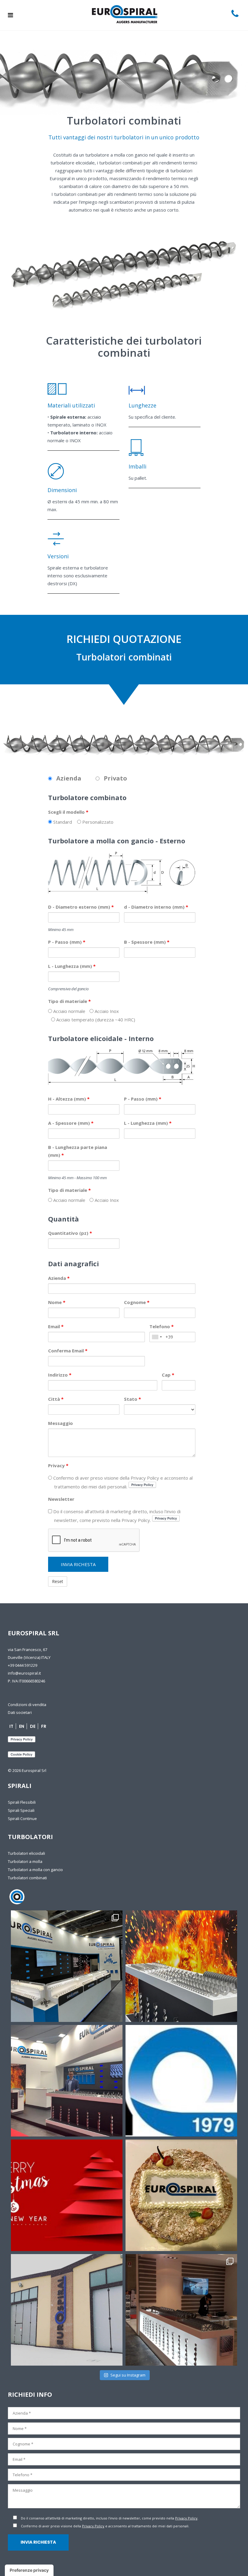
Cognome (137, 1302)
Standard (62, 822)
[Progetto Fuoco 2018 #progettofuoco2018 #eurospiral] (181, 2310)
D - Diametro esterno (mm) (81, 907)
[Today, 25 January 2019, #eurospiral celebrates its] (181, 2081)
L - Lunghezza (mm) (72, 966)
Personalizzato (97, 822)
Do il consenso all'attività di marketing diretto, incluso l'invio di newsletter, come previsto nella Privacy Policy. (116, 1516)
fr (44, 1726)
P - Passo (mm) (67, 942)
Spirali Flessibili (22, 1802)
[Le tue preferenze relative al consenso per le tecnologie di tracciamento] (29, 2570)
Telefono (162, 1326)
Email (56, 1326)
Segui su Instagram (128, 2375)
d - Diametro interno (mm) (156, 907)
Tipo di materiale (69, 1001)
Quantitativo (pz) (70, 1233)
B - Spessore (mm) (147, 942)
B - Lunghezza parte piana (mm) (78, 1151)
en (22, 1726)
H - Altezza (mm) (69, 1099)
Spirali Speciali (21, 1810)
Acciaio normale (69, 1011)
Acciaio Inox (106, 1011)
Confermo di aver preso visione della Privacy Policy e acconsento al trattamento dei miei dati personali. (122, 1482)
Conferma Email (68, 1351)
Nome (57, 1302)
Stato (132, 1399)
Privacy (58, 1465)
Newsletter (61, 1499)
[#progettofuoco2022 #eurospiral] (181, 1966)
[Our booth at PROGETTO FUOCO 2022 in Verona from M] (67, 2081)
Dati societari (20, 1712)
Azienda (59, 1278)
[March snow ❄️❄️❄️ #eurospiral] (67, 2310)
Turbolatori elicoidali (26, 1853)
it (11, 1726)
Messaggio (60, 1423)
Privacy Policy (186, 2518)
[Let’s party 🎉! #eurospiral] (181, 2195)
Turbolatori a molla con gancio (35, 1870)
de (33, 1726)
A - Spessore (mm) (71, 1123)
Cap (168, 1375)
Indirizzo (60, 1375)
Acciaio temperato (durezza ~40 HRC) (95, 1020)
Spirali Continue (22, 1818)
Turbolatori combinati (27, 1878)
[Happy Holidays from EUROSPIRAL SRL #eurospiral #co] (67, 2195)
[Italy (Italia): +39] (157, 1337)
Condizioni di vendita (27, 1705)
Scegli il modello (68, 812)
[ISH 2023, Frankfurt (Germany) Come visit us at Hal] (67, 1966)
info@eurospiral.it (24, 1673)
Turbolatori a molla (25, 1861)
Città (56, 1399)
